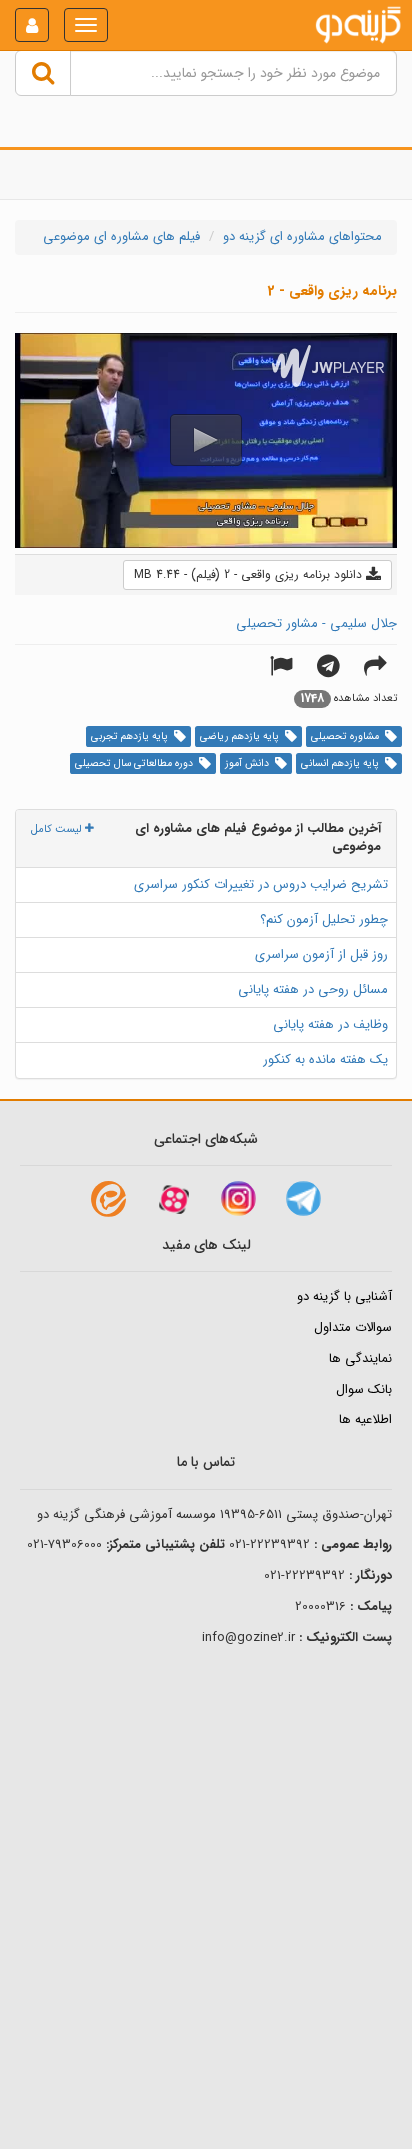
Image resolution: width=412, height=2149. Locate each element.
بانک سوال (364, 1389)
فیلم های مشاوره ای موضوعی (121, 236)
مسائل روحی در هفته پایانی (313, 989)
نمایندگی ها (360, 1358)
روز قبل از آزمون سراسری (321, 954)
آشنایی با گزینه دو (344, 1296)
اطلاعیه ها (365, 1419)
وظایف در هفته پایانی (330, 1024)
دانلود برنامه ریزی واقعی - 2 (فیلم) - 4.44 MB (250, 574)
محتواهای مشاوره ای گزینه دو (302, 236)
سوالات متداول (353, 1327)
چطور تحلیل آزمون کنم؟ (324, 919)
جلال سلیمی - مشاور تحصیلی (316, 623)
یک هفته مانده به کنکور (325, 1059)
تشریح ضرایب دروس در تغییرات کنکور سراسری (261, 884)
